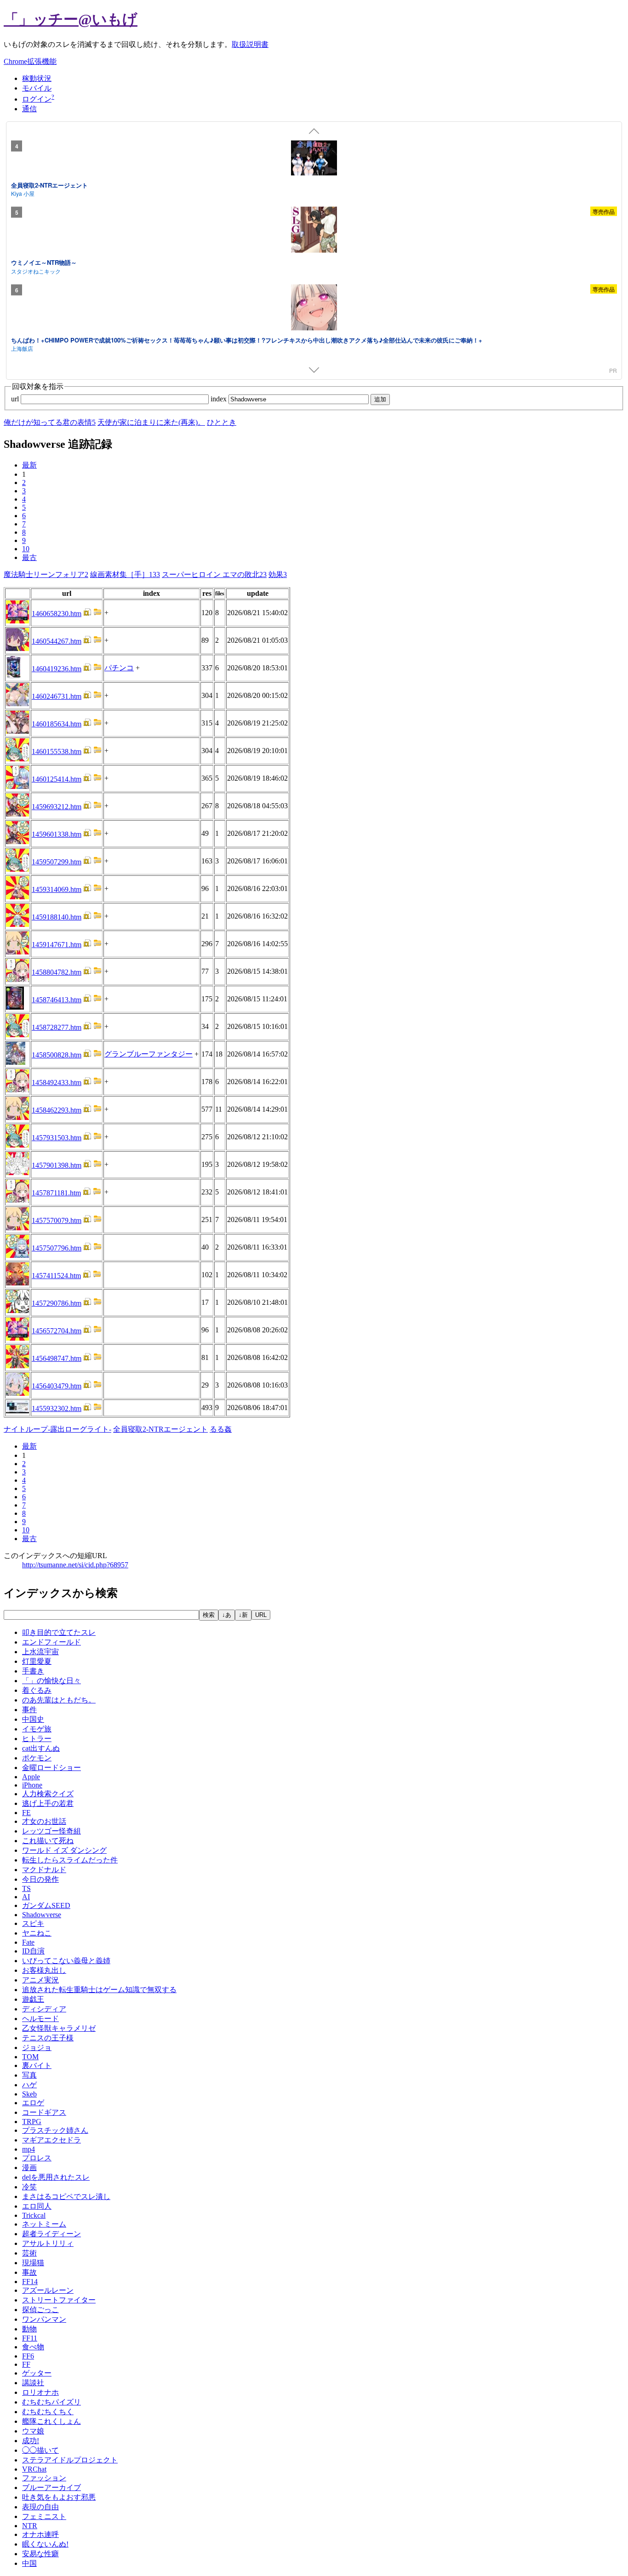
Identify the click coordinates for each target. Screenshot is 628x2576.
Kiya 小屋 (23, 193)
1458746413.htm (57, 1000)
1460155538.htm (57, 751)
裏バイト (37, 2065)
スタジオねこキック (36, 271)
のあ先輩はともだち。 (59, 1700)
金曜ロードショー (51, 1768)
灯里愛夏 (37, 1661)
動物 (29, 2329)
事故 (29, 2272)
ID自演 (33, 1951)
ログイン (37, 99)
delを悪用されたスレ (56, 2177)
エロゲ (33, 2103)
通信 (29, 109)
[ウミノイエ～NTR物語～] (314, 231)
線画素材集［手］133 (125, 574)
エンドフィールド (51, 1642)
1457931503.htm (57, 1138)
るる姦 (221, 1429)
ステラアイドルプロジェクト (70, 2460)
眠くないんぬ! (45, 2544)
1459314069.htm (57, 889)
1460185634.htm (57, 724)
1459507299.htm (57, 862)
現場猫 (33, 2263)
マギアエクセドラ (51, 2140)
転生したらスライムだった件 (70, 1860)
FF (26, 2364)
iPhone (32, 1785)
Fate (28, 1942)
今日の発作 (40, 1879)
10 (26, 549)
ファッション (44, 2478)
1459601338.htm (57, 834)
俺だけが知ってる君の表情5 (50, 422)
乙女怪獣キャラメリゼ (59, 2028)
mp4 (29, 2149)
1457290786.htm (57, 1303)
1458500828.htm (57, 1055)
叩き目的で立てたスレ (59, 1632)
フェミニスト (44, 2516)
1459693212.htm (57, 807)
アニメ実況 (40, 1980)
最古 (29, 557)
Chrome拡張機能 (30, 61)
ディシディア (44, 2009)
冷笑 (29, 2187)
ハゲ (29, 2085)
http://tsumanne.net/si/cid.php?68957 (75, 1565)
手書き (33, 1671)
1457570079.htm (57, 1220)
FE (26, 1813)
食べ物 (33, 2347)
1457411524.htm (56, 1276)
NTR (30, 2526)
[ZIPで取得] (97, 614)
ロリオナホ (40, 2392)
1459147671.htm (57, 945)
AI (26, 1897)
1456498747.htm (57, 1358)
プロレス (37, 2158)
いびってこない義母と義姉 (66, 1961)
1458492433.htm (57, 1082)
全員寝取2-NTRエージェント (49, 185)
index (220, 399)
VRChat (34, 2469)
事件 (29, 1710)
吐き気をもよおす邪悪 (59, 2497)
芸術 (29, 2253)
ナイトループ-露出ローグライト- (57, 1429)
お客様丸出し (44, 1970)
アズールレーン (48, 2290)
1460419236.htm (57, 669)
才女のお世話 (44, 1821)
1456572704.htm (57, 1331)
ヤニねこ (37, 1933)
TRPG (32, 2122)
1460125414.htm (57, 779)
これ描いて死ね (48, 1841)
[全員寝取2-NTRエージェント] (314, 159)
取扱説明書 (250, 44)
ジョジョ (37, 2048)
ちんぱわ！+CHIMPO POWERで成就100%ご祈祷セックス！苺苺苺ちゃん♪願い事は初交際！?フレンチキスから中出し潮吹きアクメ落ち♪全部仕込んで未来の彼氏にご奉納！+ (247, 340)
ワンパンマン (44, 2319)
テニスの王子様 (48, 2038)
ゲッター (37, 2373)
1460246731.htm (57, 696)
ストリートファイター (59, 2300)
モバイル (37, 88)
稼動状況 (37, 78)
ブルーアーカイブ (51, 2487)
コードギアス (44, 2112)
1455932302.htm (57, 1408)
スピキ (33, 1923)
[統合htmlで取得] (87, 614)
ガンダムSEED (46, 1905)
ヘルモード (40, 2019)
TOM (30, 2057)
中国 (29, 2563)
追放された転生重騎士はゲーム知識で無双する (99, 1990)
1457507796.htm (57, 1248)
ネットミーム (44, 2224)
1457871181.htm (56, 1193)
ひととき (222, 422)
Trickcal (34, 2215)
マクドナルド (44, 1870)
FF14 (30, 2282)
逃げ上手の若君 (48, 1803)
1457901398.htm (57, 1165)
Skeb (29, 2094)
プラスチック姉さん (55, 2130)
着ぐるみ (37, 1690)
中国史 (33, 1719)
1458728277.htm (57, 1027)
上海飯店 (22, 348)
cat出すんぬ (41, 1748)
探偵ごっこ (40, 2310)
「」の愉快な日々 (51, 1681)
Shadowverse (42, 1915)
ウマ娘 (33, 2431)
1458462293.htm (57, 1110)
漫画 (29, 2168)
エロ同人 (37, 2206)
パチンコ (119, 668)
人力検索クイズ (48, 1794)
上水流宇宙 (40, 1652)
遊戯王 (33, 1999)
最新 (29, 465)
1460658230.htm (57, 614)
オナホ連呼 (40, 2534)
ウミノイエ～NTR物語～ (44, 262)
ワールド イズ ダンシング (64, 1850)
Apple (31, 1777)
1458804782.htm (57, 972)
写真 (29, 2075)
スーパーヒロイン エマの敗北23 (214, 574)
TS (26, 1888)
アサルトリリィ (48, 2243)
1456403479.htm (57, 1386)
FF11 (30, 2338)
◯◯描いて (40, 2450)
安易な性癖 (40, 2554)
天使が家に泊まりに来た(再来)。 (151, 422)
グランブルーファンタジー (148, 1054)
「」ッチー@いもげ (71, 19)
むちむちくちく (48, 2412)
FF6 (28, 2356)
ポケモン (37, 1758)
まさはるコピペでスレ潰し (66, 2196)
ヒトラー (37, 1739)
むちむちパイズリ (51, 2402)
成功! (31, 2441)
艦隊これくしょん (51, 2421)
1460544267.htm (57, 641)
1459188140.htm (57, 917)
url (16, 399)
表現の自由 (40, 2507)
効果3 (278, 574)
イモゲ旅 (37, 1729)
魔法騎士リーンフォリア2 (46, 574)
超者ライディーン (51, 2234)
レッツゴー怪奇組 (51, 1831)
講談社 (33, 2383)
